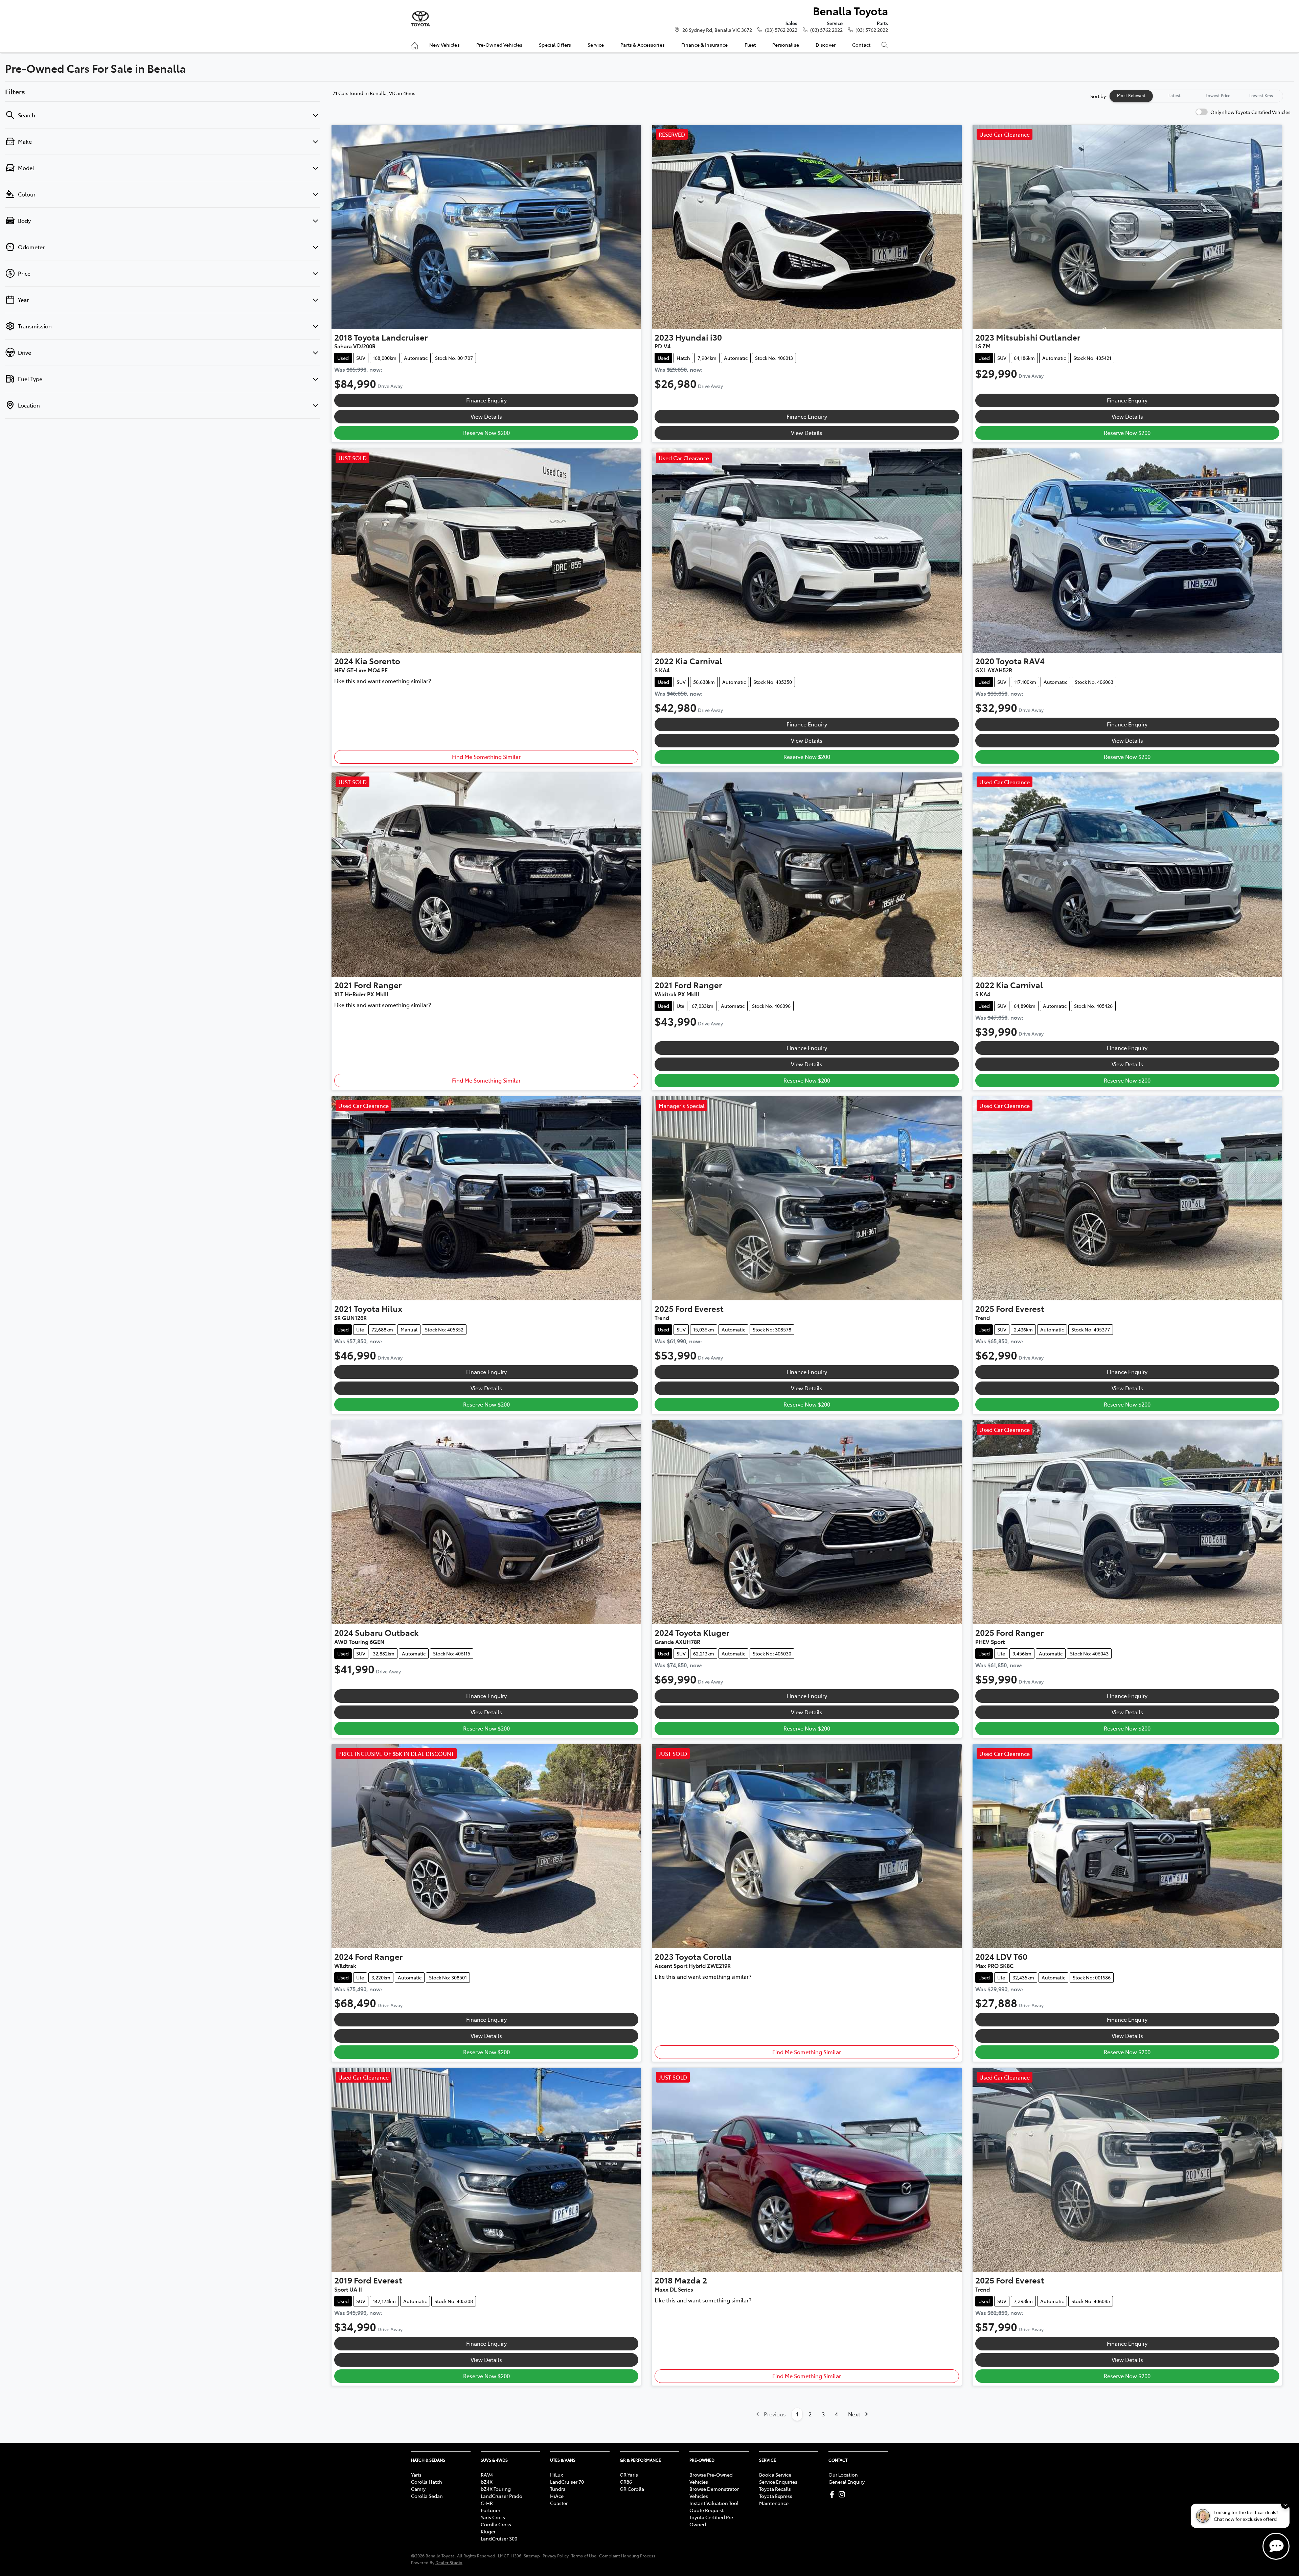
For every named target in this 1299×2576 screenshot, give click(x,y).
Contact (861, 45)
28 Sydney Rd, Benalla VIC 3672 (717, 30)
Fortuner (491, 2510)
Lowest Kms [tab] (1261, 95)
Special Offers (555, 45)
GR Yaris (629, 2475)
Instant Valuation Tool (714, 2503)
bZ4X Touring (496, 2489)
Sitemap (532, 2556)
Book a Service (775, 2475)
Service (596, 45)
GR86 (626, 2482)
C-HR (487, 2503)
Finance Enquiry (486, 400)
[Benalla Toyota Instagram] (843, 2494)
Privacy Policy (556, 2556)
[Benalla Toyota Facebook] (833, 2494)
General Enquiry (847, 2482)
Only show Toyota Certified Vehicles (1250, 112)
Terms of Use (584, 2556)
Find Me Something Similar (486, 757)
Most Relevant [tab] (1131, 95)
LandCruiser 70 (567, 2482)
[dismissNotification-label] (1285, 2504)
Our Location (843, 2475)
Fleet (750, 45)
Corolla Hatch (427, 2482)
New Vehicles (445, 45)
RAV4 (487, 2475)
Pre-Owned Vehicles (499, 45)
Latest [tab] (1175, 95)
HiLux (556, 2475)
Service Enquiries (778, 2482)
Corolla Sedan (427, 2496)
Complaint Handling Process (627, 2556)
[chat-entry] (1276, 2546)
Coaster (559, 2503)
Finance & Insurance (705, 45)
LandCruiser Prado (502, 2496)
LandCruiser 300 (499, 2538)
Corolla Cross (496, 2524)
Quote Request (707, 2510)
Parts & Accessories (643, 45)
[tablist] (1196, 96)
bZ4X (487, 2482)
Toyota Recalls (775, 2489)
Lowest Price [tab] (1218, 95)
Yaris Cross (493, 2517)
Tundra (558, 2489)
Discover (826, 45)
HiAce (557, 2496)
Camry (418, 2489)
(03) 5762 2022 (781, 30)
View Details (486, 416)
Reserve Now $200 (486, 433)
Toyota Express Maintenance (776, 2499)
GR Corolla (632, 2489)
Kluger (488, 2531)
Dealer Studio (449, 2562)
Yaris (416, 2475)
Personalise (786, 45)
